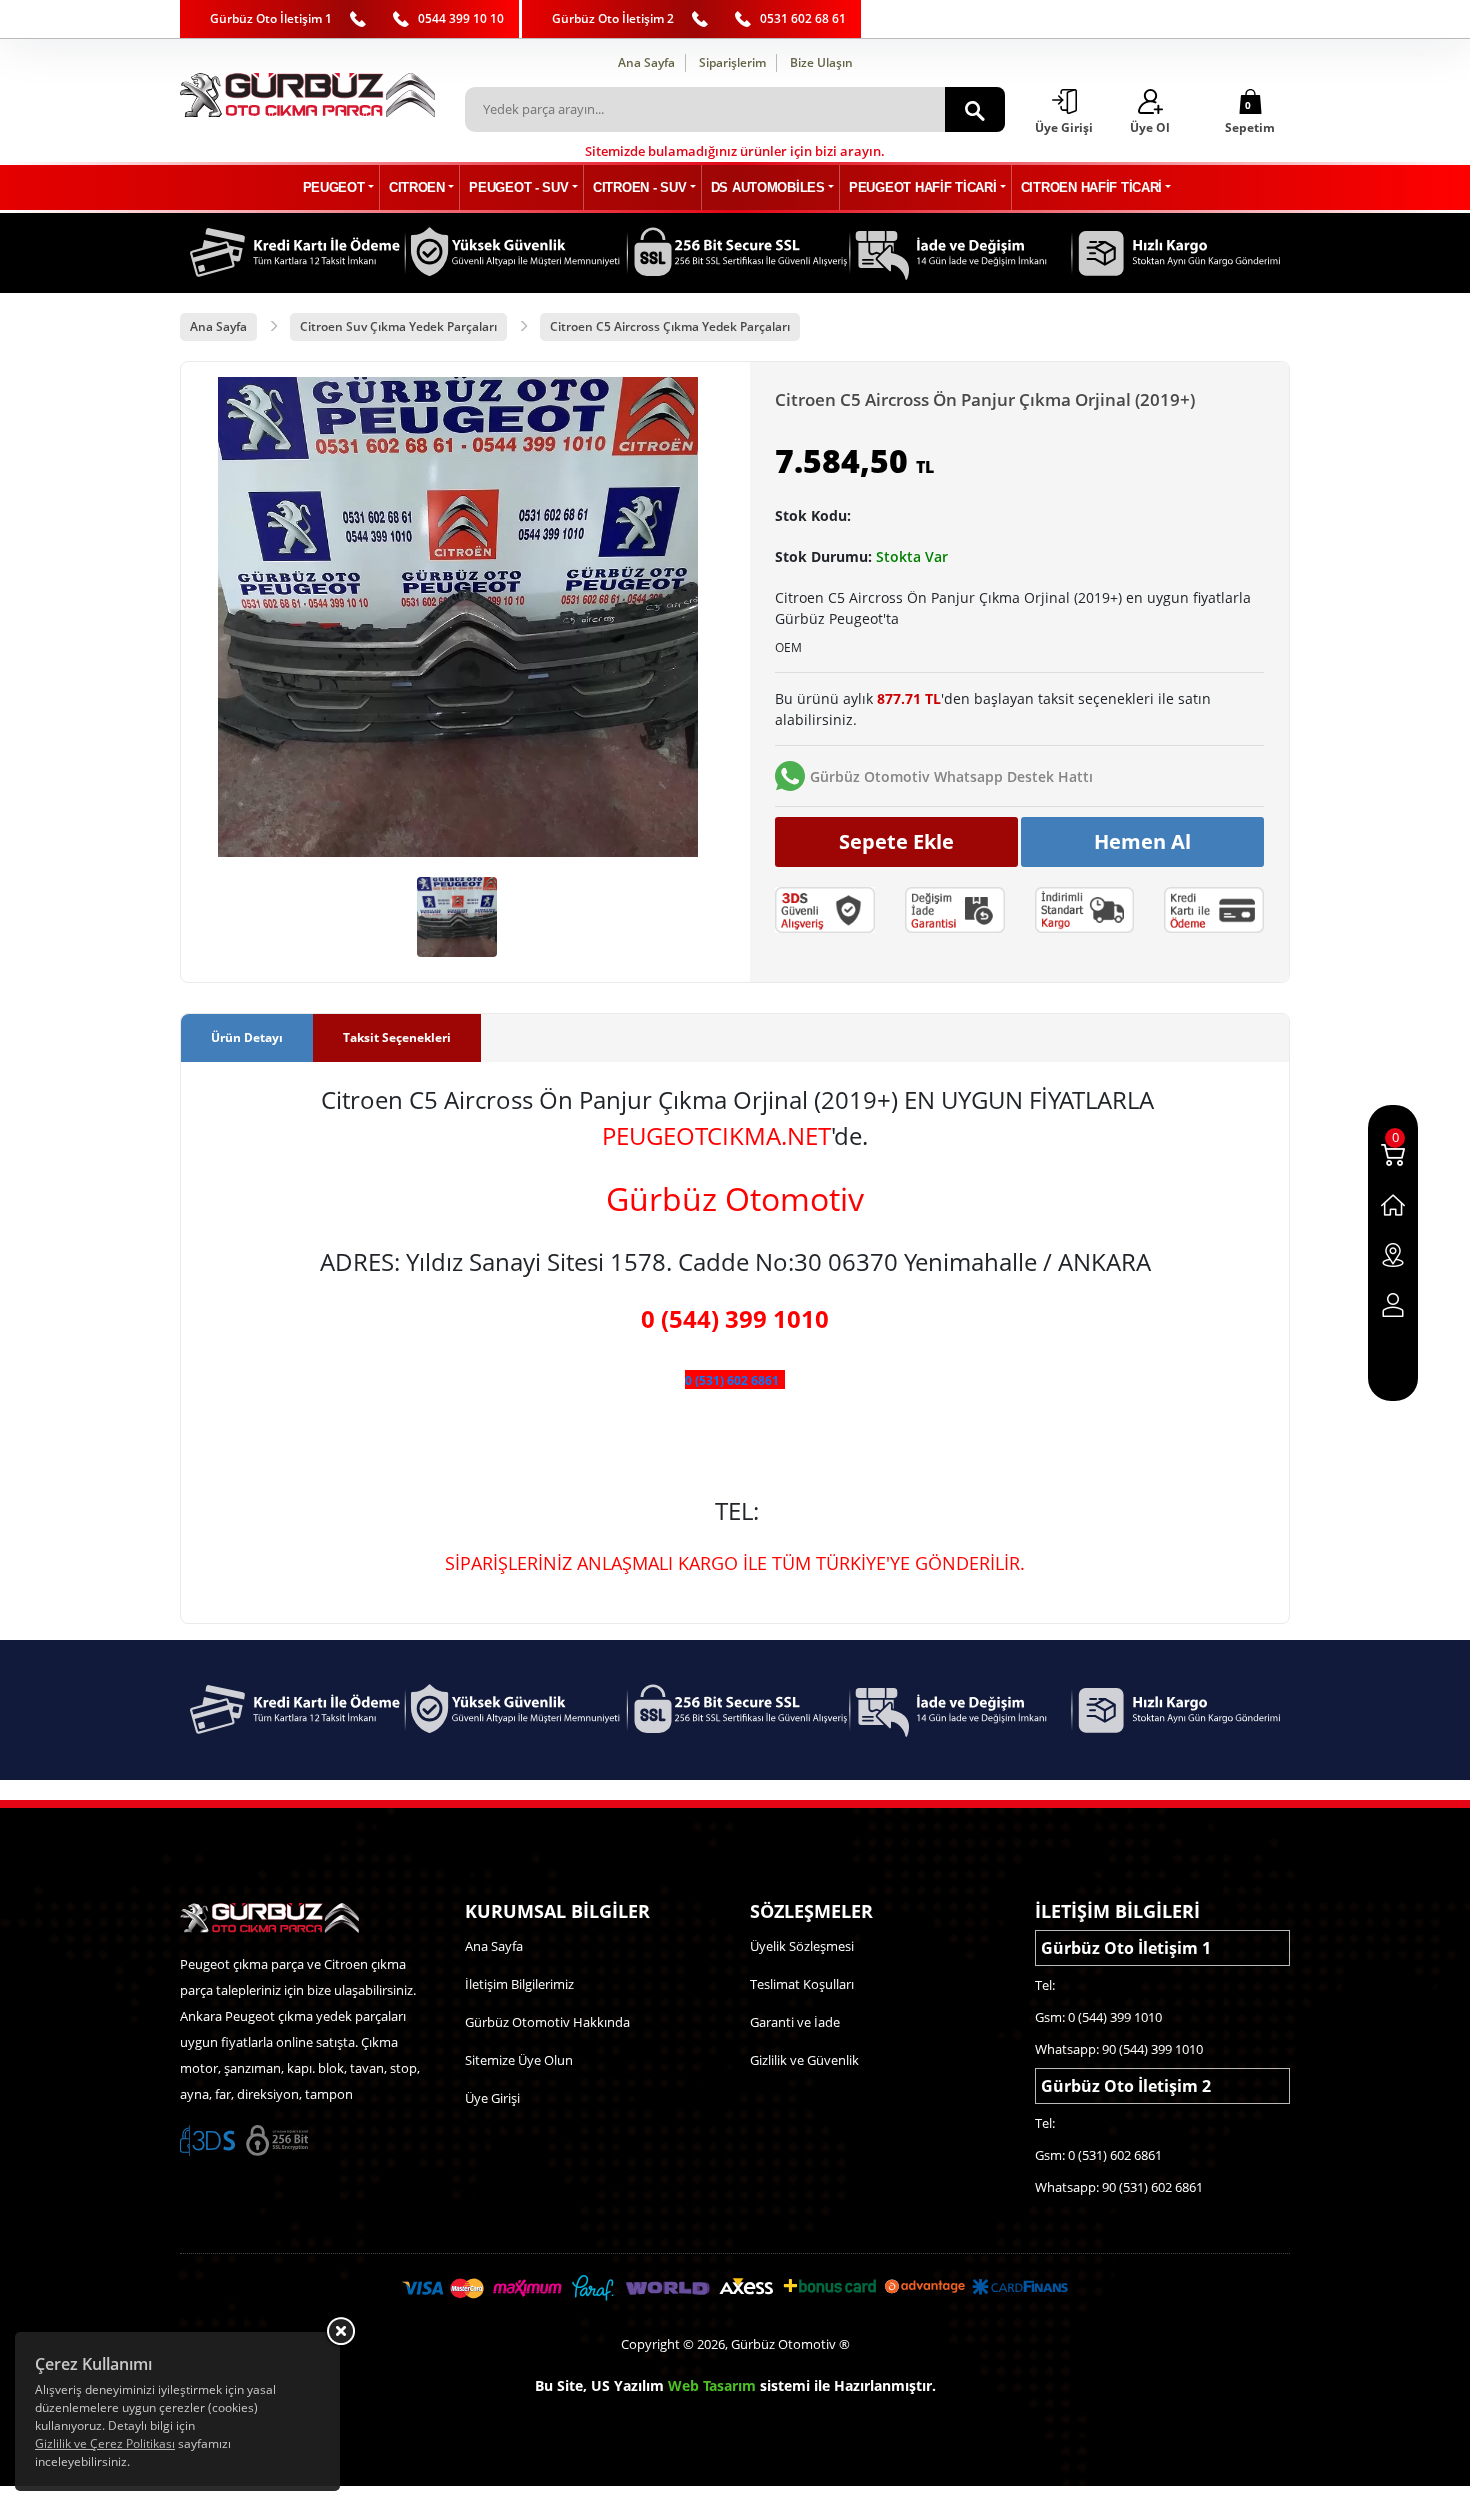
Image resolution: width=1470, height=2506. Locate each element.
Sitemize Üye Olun (519, 2060)
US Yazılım (627, 2385)
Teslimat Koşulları (802, 1984)
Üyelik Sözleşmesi (802, 1946)
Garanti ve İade (795, 2022)
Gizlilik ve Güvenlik (804, 2060)
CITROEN (417, 187)
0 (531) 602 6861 (732, 1380)
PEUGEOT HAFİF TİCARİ (922, 187)
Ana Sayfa (646, 62)
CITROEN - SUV (639, 187)
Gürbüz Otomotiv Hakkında (547, 2022)
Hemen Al (1142, 841)
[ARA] (975, 109)
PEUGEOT (334, 187)
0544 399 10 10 (461, 18)
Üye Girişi (492, 2098)
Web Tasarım (712, 2385)
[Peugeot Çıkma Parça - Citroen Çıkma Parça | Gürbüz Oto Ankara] (307, 95)
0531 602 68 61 (803, 18)
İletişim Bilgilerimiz (519, 1984)
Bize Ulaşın (821, 62)
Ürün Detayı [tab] (247, 1037)
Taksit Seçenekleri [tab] (397, 1037)
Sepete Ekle (896, 841)
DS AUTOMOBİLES (768, 187)
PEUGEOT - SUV (518, 187)
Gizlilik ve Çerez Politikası (105, 2443)
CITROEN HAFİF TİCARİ (1091, 187)
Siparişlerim (732, 62)
